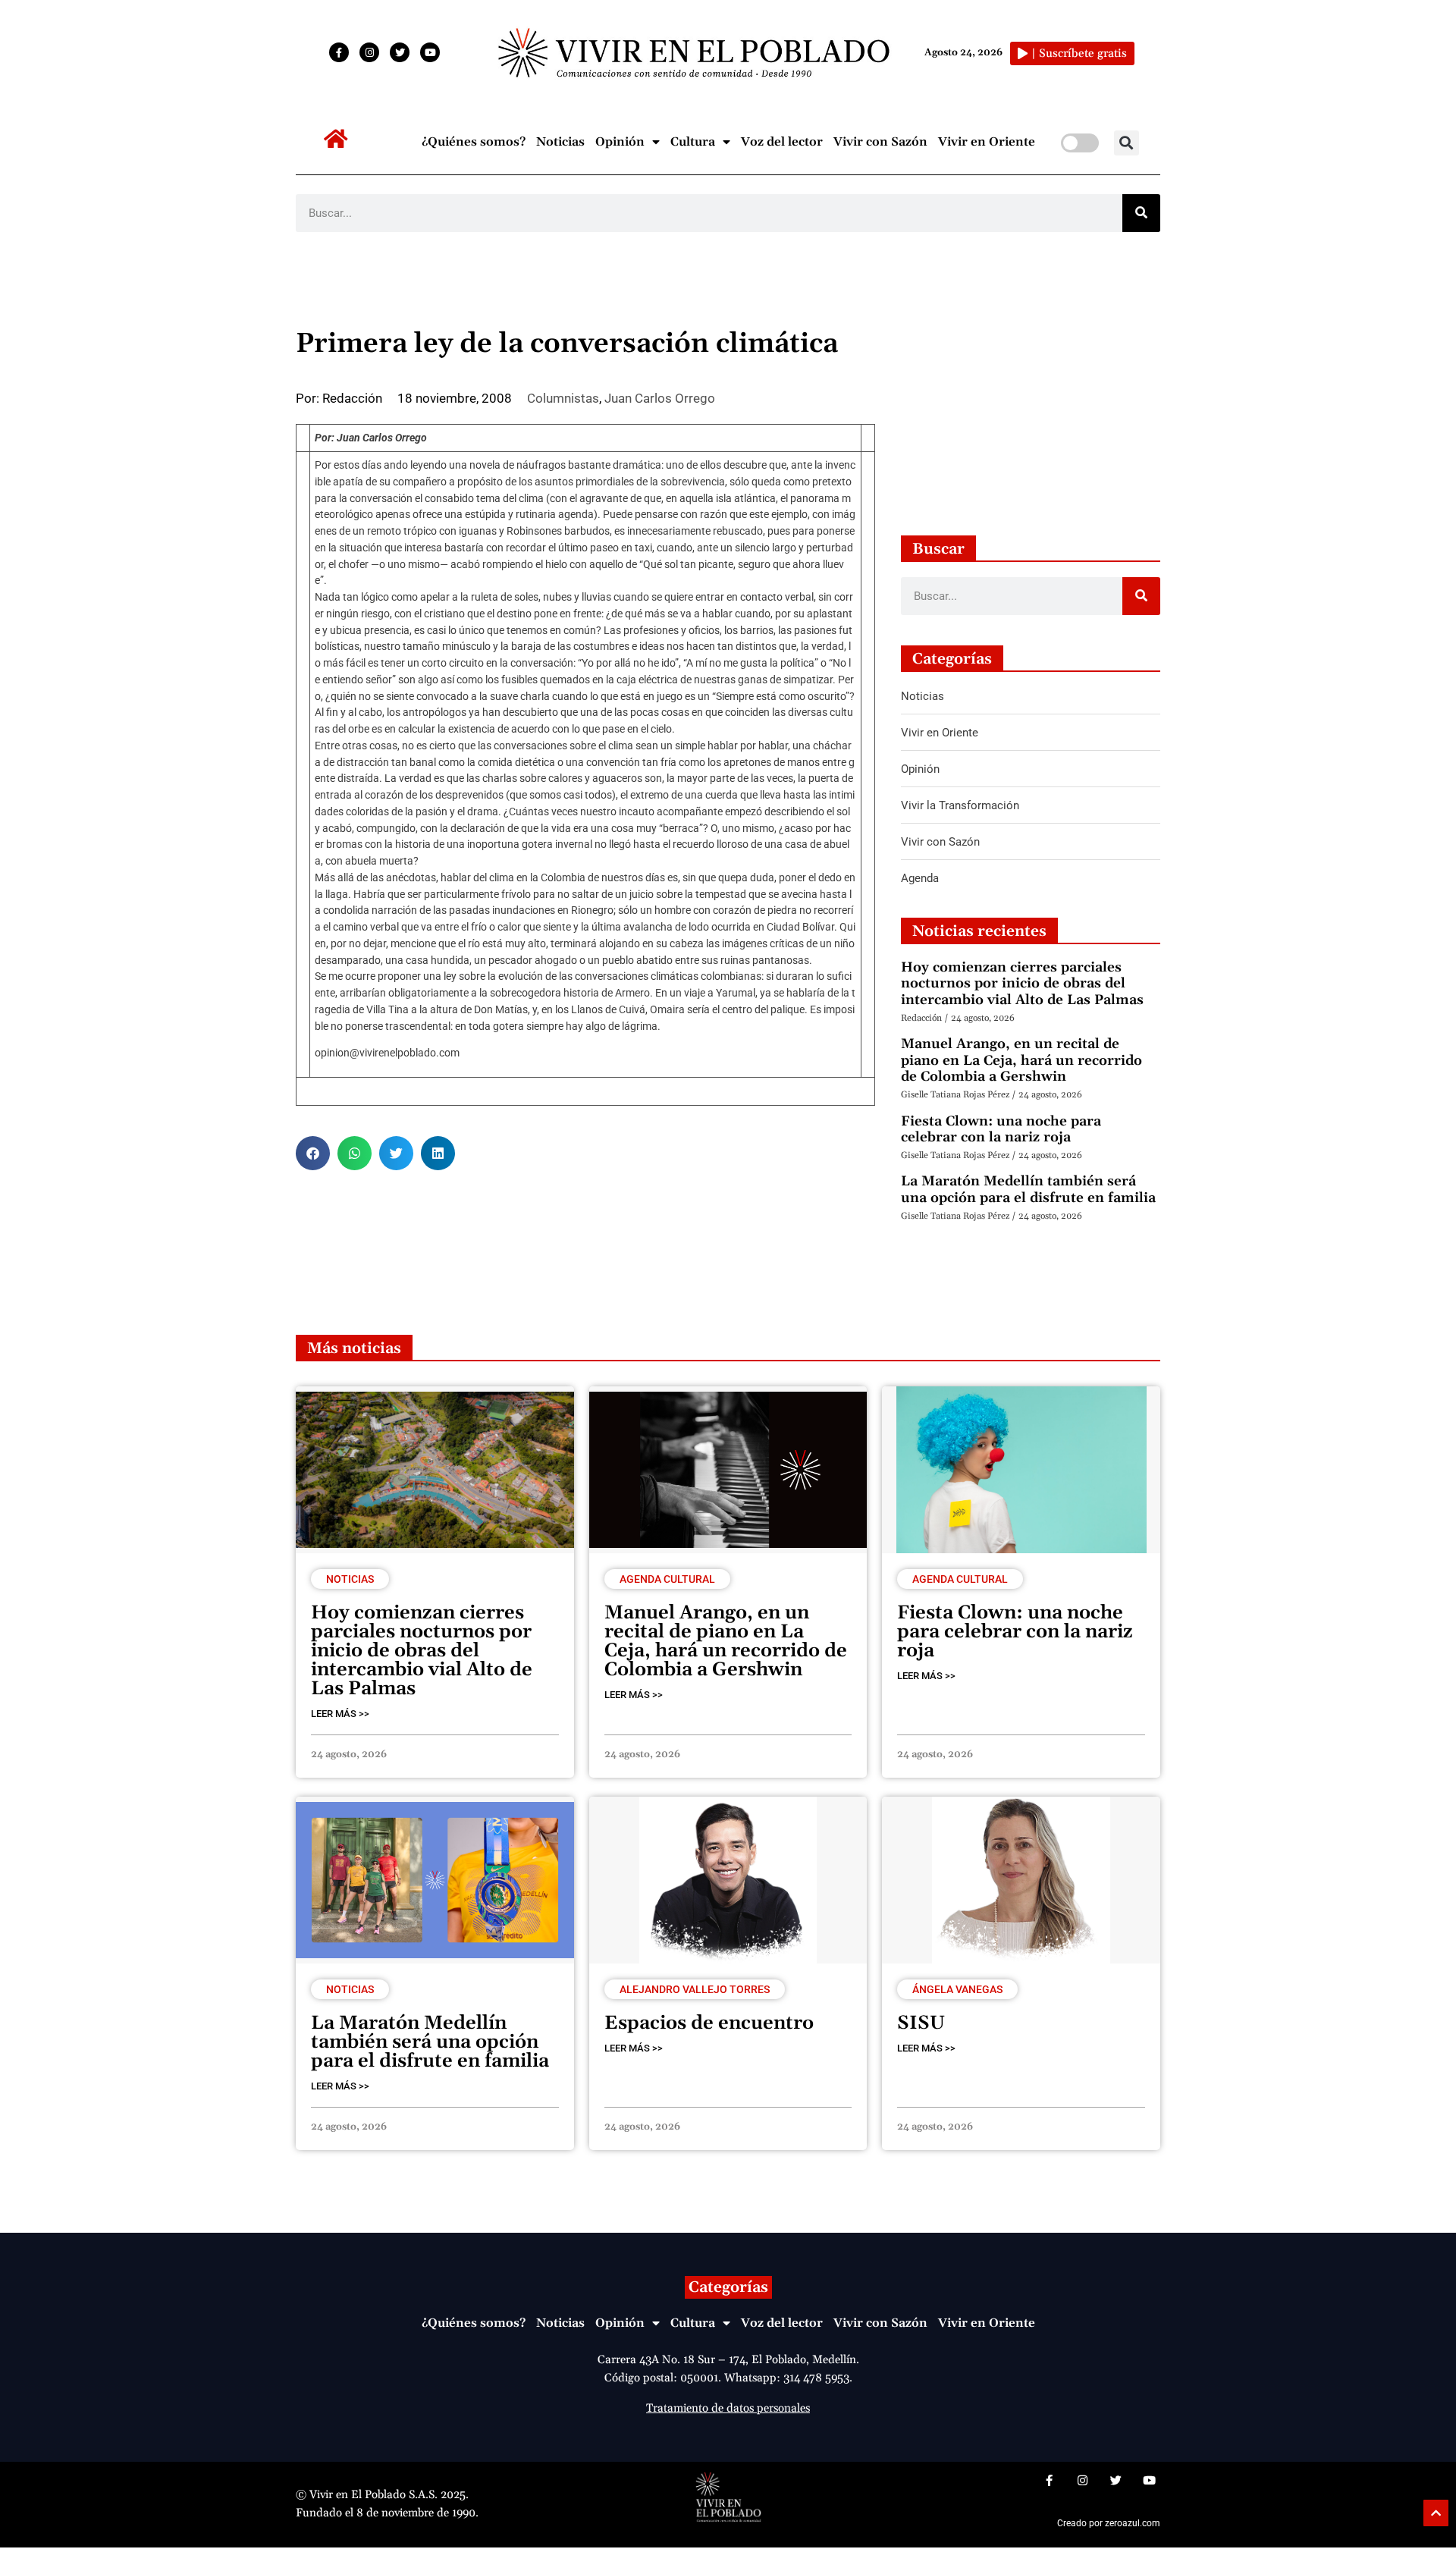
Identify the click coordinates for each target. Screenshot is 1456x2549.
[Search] (1141, 213)
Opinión (620, 142)
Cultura (693, 142)
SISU (921, 2023)
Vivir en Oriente (987, 142)
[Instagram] (369, 52)
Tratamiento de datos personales (728, 2408)
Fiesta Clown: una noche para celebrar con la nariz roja (1001, 1130)
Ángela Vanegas (957, 1989)
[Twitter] (400, 52)
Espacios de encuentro (709, 2023)
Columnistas (563, 398)
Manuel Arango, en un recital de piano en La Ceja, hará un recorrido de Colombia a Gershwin (1021, 1060)
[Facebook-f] (339, 52)
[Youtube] (430, 52)
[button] (1127, 143)
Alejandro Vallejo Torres (695, 1989)
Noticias (560, 142)
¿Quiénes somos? (474, 142)
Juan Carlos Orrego (660, 398)
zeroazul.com (1133, 2523)
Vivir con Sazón (880, 142)
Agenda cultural (667, 1579)
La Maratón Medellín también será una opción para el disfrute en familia (1028, 1190)
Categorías (728, 2287)
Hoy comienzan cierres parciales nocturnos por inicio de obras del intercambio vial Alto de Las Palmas (1022, 984)
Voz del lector (782, 142)
